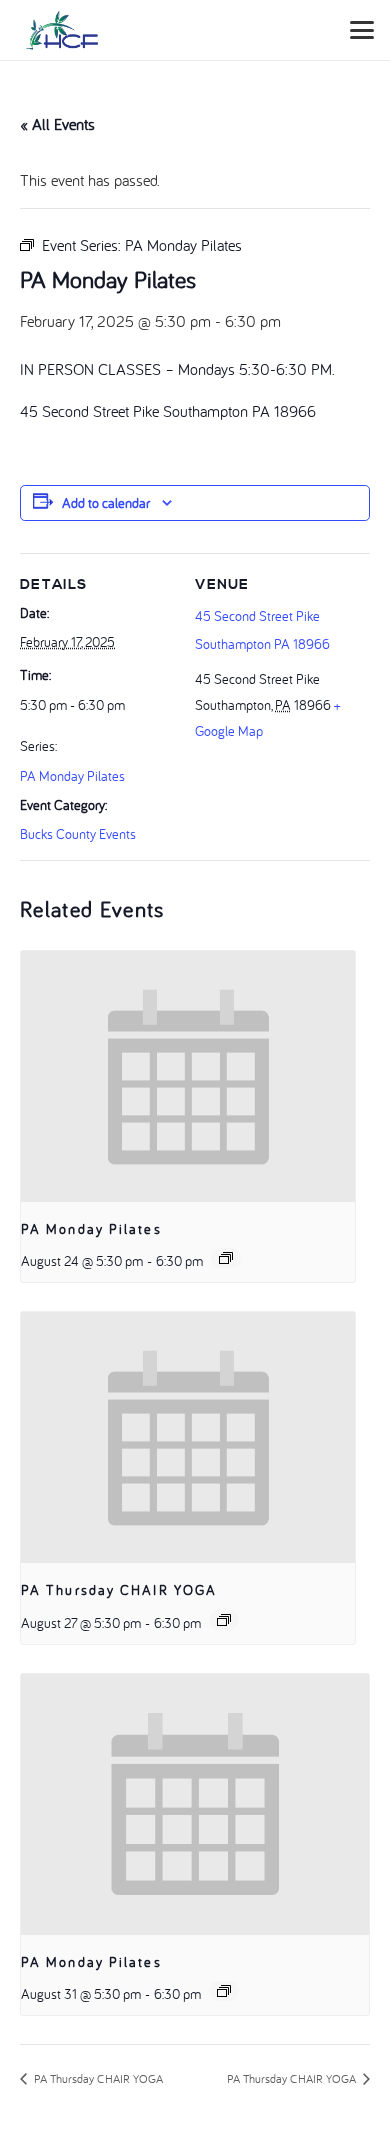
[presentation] (188, 1076)
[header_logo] (62, 30)
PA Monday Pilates (72, 776)
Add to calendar (106, 503)
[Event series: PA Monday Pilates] (226, 1258)
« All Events (57, 124)
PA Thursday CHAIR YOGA (119, 1590)
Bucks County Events (78, 834)
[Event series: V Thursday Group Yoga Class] (224, 1620)
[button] (362, 30)
